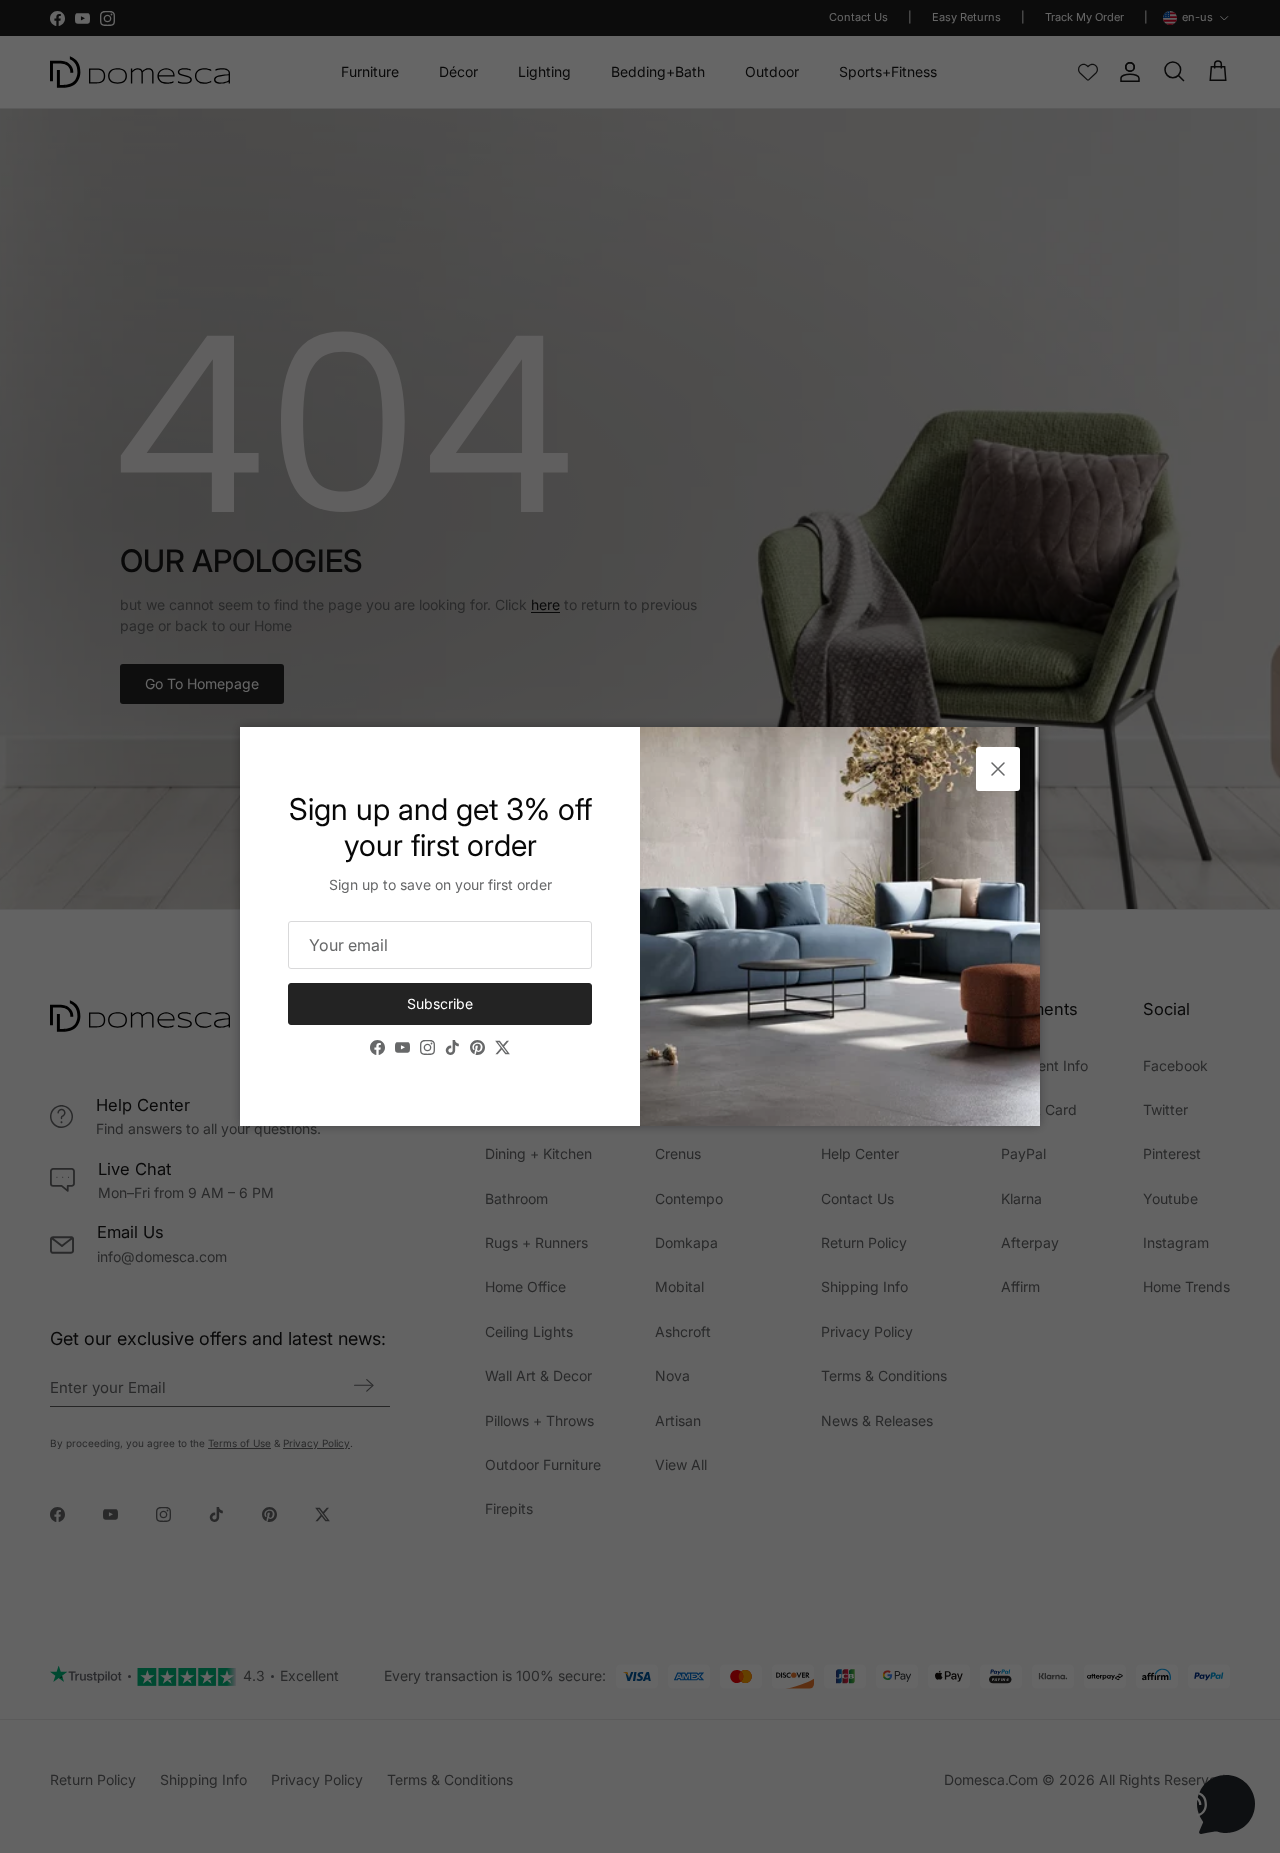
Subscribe (440, 1003)
